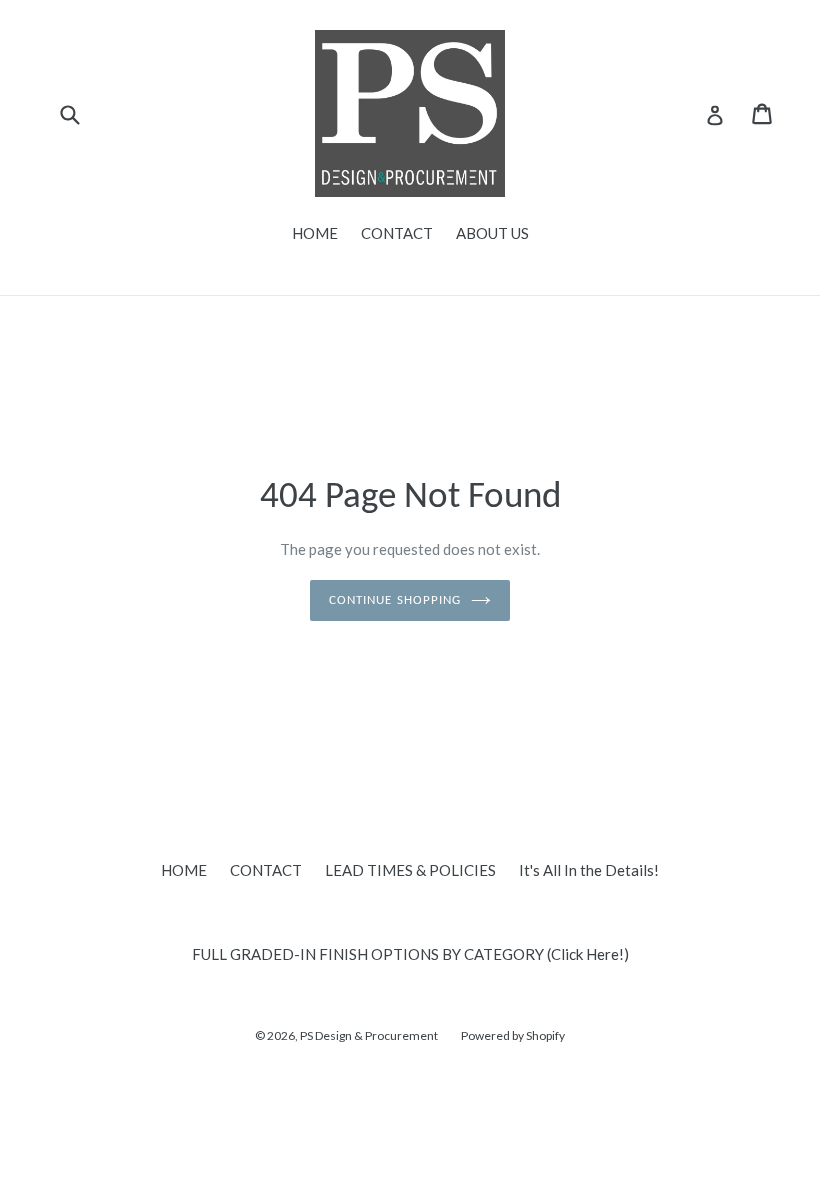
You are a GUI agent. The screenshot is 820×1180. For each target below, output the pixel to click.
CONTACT (397, 233)
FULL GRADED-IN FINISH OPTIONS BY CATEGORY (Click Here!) (410, 954)
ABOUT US (492, 233)
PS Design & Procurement (369, 1035)
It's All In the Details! (589, 870)
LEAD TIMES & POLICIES (410, 870)
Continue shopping (395, 600)
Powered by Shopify (513, 1035)
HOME (315, 233)
